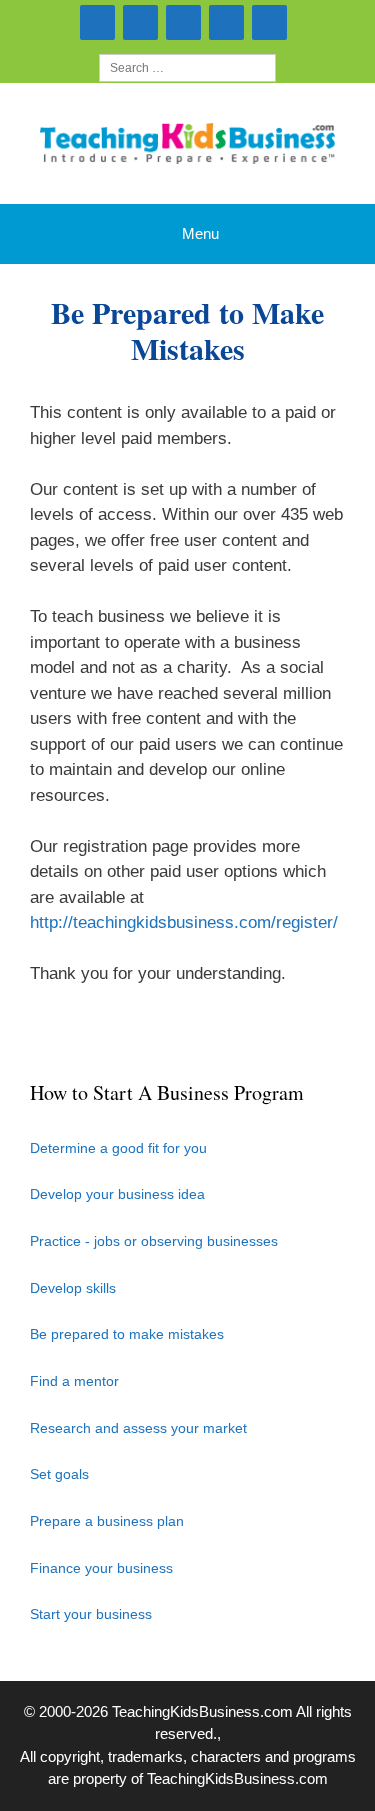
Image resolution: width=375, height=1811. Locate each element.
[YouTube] (140, 22)
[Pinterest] (269, 22)
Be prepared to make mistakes (127, 1334)
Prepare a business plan (107, 1521)
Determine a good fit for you (118, 1148)
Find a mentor (74, 1381)
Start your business (91, 1614)
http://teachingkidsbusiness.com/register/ (184, 922)
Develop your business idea (117, 1194)
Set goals (59, 1474)
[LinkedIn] (183, 22)
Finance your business (101, 1568)
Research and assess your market (138, 1428)
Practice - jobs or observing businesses (154, 1241)
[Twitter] (97, 22)
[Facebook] (226, 22)
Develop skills (73, 1288)
